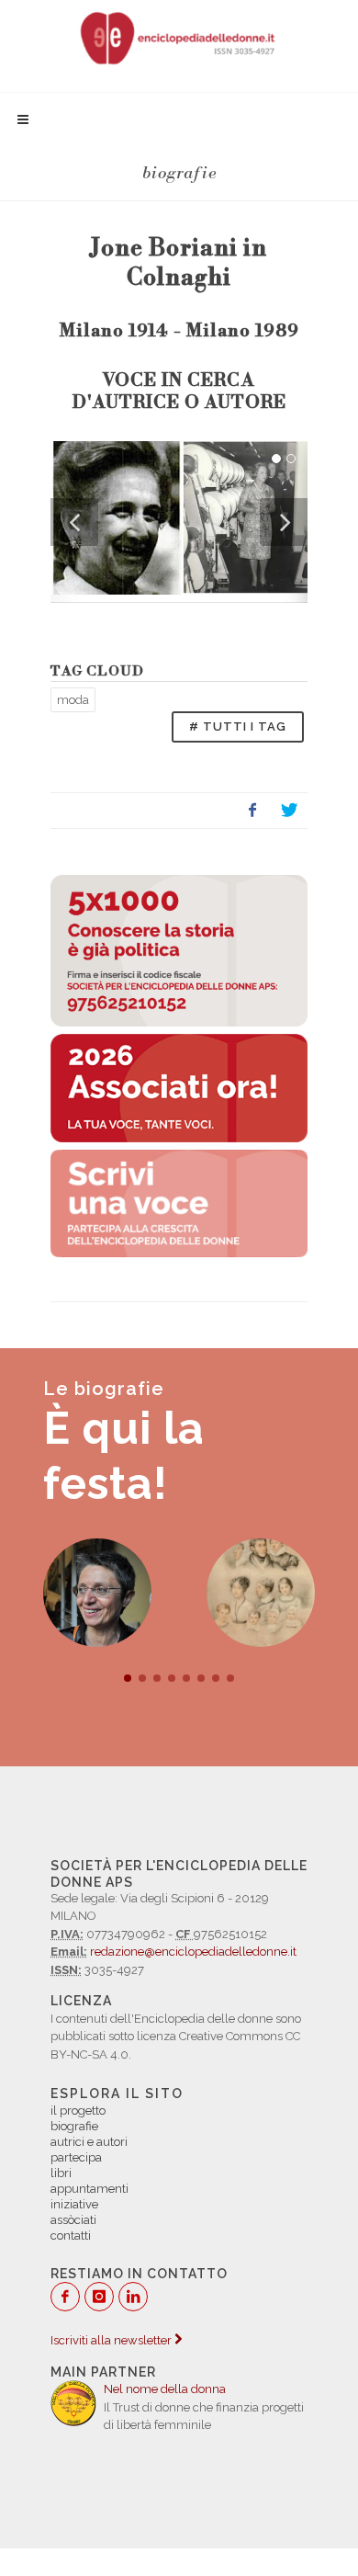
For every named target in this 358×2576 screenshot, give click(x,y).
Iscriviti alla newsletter (112, 2340)
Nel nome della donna (165, 2389)
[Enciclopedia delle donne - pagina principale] (179, 37)
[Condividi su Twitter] (289, 811)
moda (73, 700)
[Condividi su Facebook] (252, 811)
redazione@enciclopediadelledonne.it (193, 1952)
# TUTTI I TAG (238, 726)
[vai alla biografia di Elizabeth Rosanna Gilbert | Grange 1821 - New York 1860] (268, 1593)
